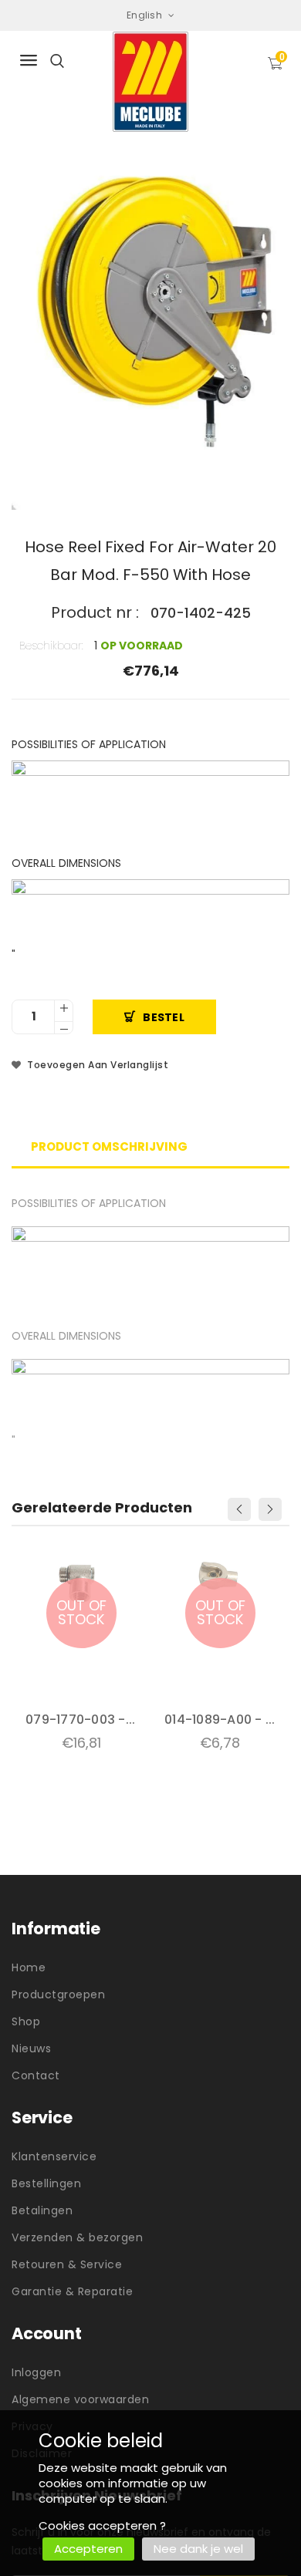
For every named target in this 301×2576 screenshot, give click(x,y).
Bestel (164, 1017)
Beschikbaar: (51, 646)
